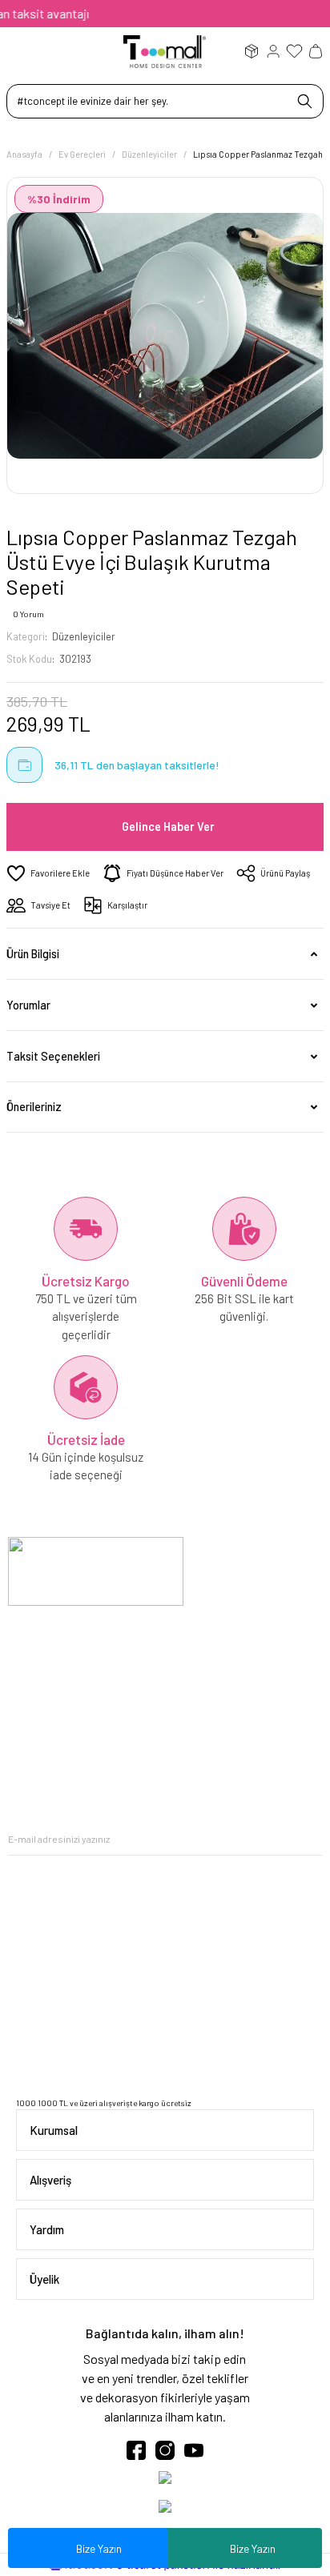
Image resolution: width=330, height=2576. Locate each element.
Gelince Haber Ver (168, 827)
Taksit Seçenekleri (53, 1056)
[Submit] (310, 1839)
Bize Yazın (253, 2548)
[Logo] (165, 50)
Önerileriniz (34, 1107)
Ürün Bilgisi (33, 954)
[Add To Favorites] (48, 873)
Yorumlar (28, 1005)
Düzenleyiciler (84, 636)
